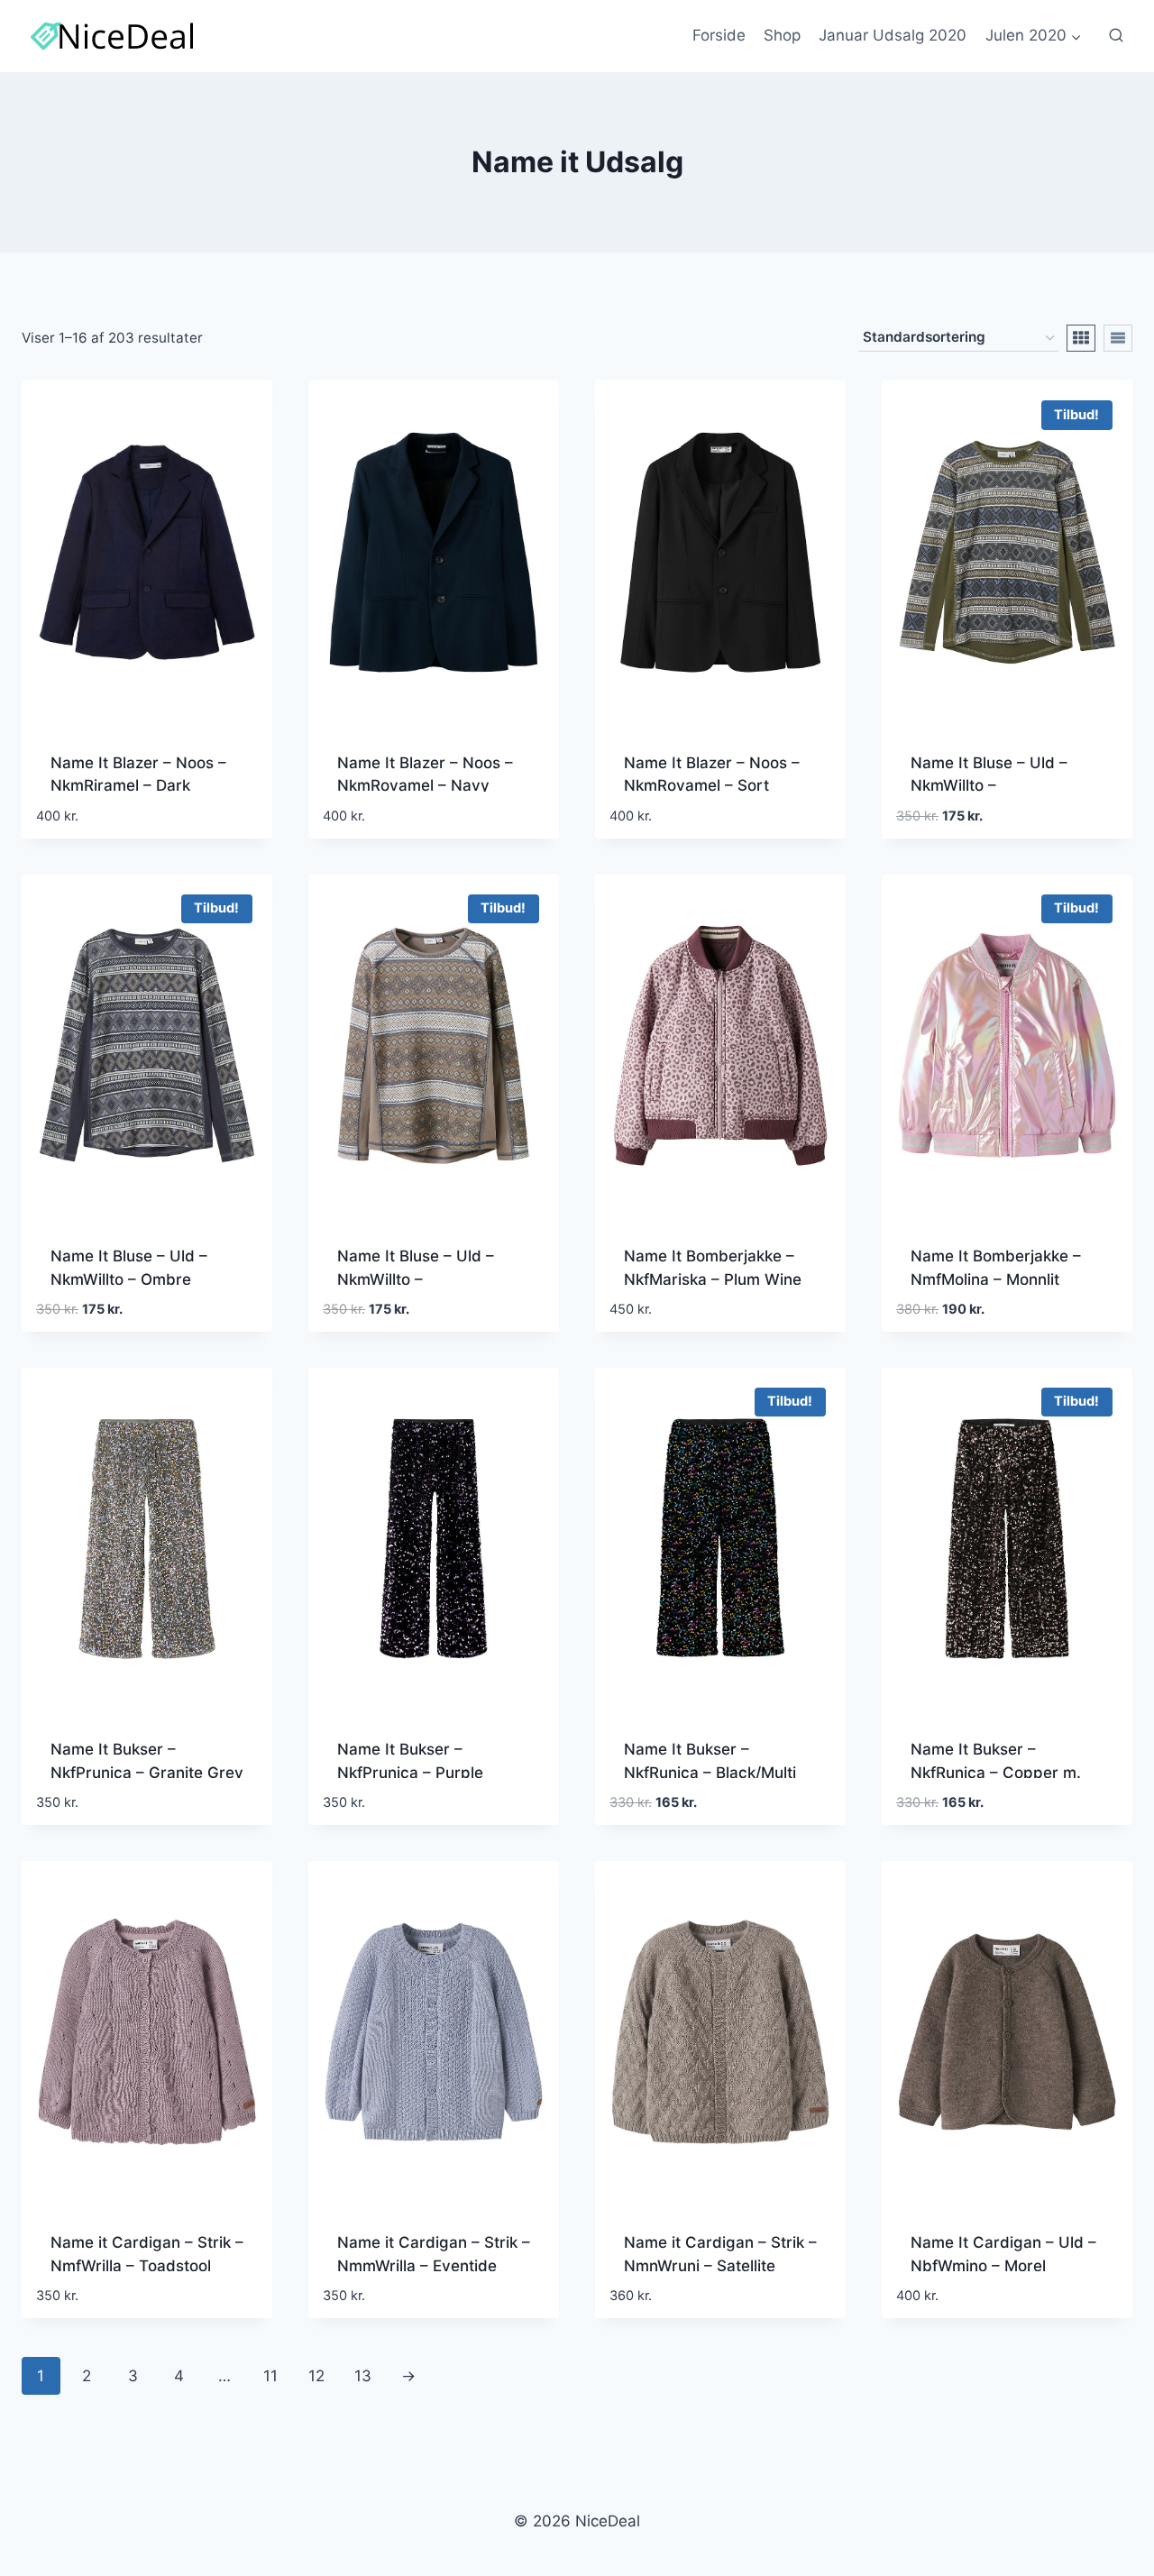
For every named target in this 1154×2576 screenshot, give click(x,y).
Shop (782, 35)
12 (316, 2376)
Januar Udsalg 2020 (893, 35)
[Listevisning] (1118, 338)
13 (363, 2376)
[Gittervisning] (1081, 338)
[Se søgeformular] (1116, 36)
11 (270, 2376)
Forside (719, 35)
